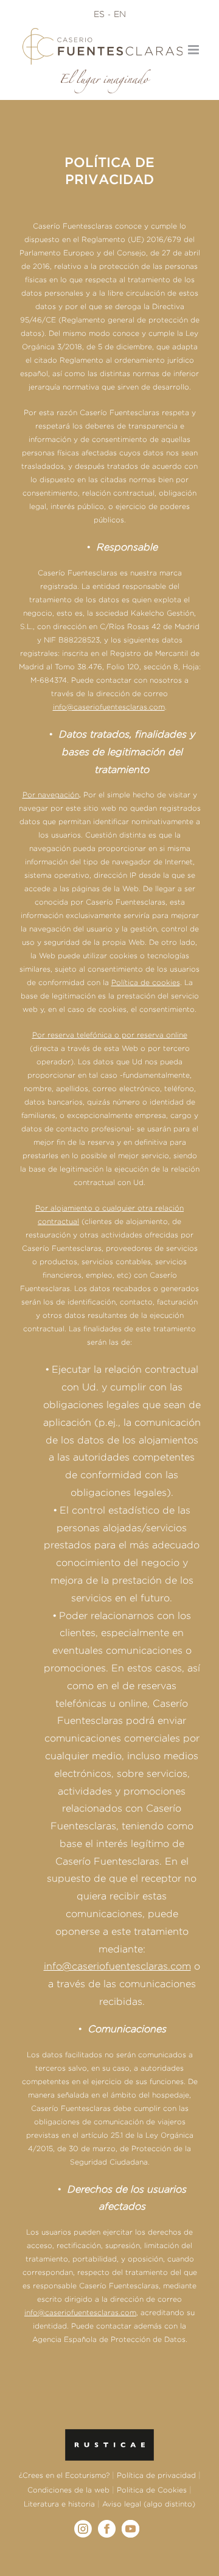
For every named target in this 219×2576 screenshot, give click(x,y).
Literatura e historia (59, 2504)
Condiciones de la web (68, 2490)
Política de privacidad (156, 2475)
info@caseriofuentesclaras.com (117, 1966)
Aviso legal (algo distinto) (149, 2504)
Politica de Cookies (152, 2490)
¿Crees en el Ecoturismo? (64, 2475)
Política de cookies (146, 982)
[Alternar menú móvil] (194, 50)
